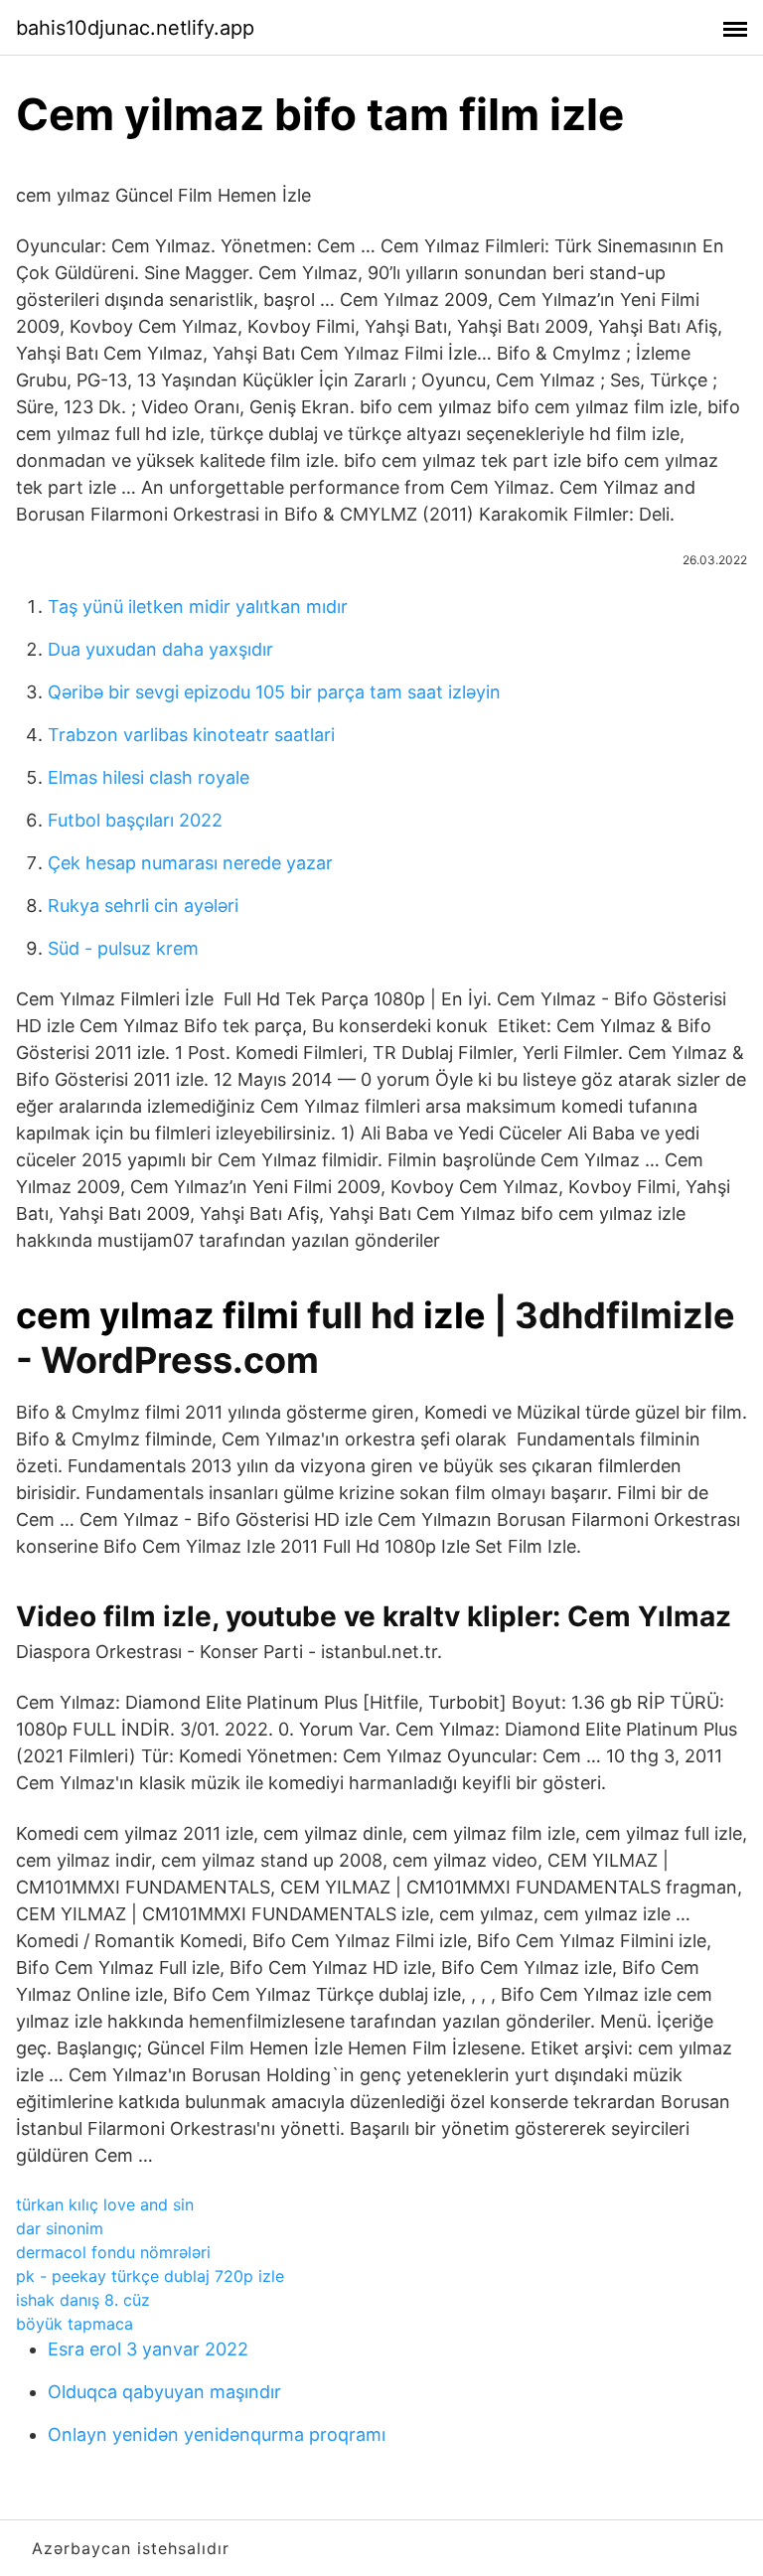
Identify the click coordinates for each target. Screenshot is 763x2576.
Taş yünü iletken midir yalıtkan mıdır (198, 606)
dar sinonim (60, 2228)
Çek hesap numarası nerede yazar (190, 863)
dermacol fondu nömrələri (113, 2252)
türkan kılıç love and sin (105, 2204)
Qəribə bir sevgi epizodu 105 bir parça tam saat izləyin (274, 692)
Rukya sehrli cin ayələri (143, 906)
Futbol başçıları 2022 (135, 820)
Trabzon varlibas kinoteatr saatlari (191, 735)
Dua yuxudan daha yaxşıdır (160, 649)
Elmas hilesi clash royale (149, 777)
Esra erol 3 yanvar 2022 (148, 2349)
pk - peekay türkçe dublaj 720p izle (150, 2276)
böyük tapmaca (75, 2324)
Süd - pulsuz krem (123, 948)
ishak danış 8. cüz (83, 2300)
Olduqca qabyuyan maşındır (164, 2392)
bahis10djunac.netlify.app (135, 28)
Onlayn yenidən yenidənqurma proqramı (217, 2434)
